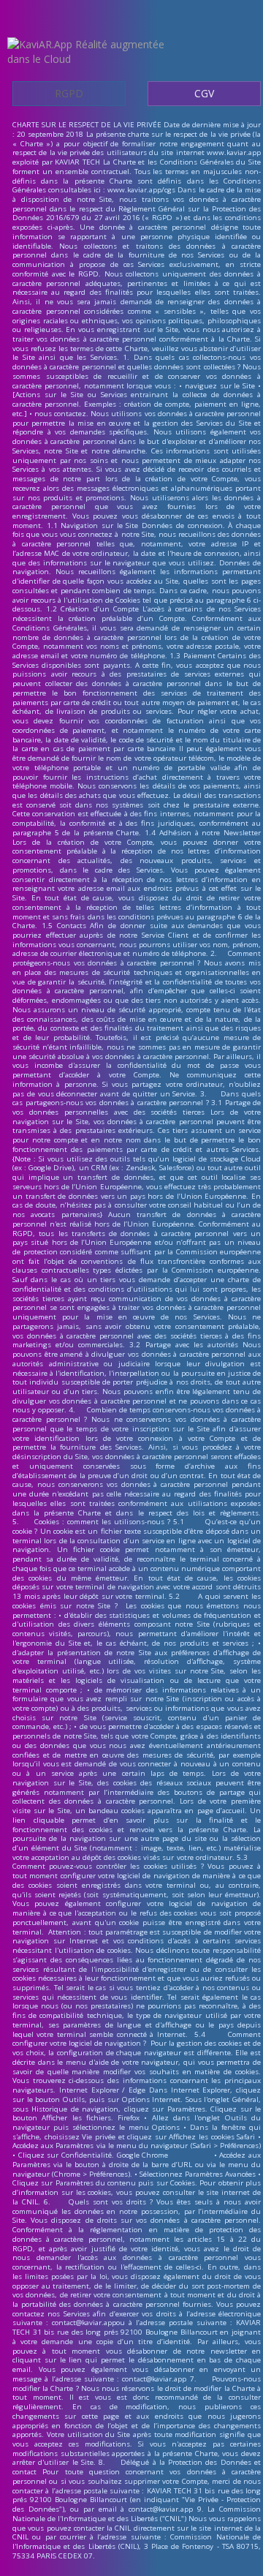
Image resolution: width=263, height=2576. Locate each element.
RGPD (69, 93)
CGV (204, 93)
